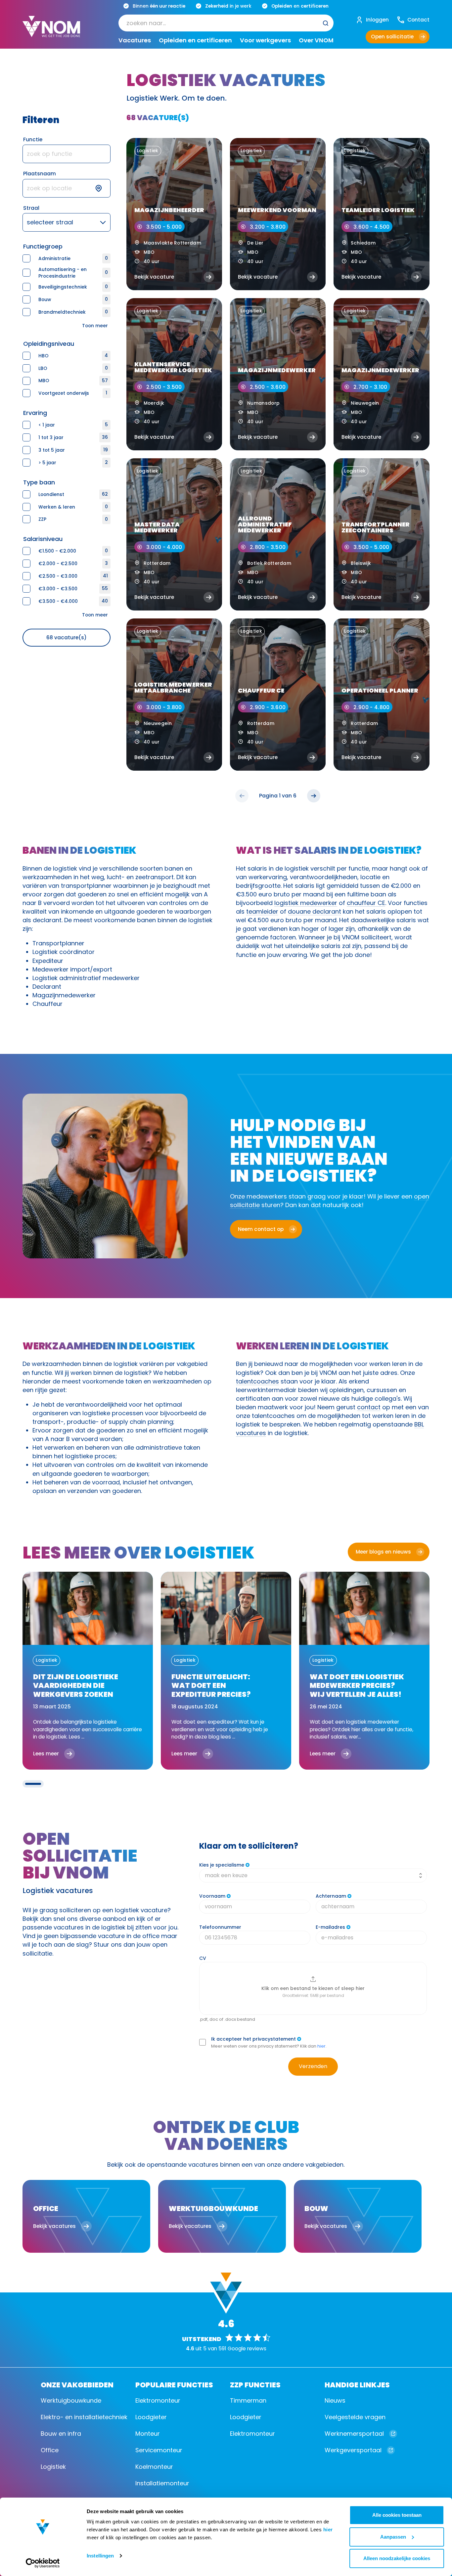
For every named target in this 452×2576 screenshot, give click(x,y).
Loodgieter (151, 2417)
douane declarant (315, 911)
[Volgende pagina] (314, 796)
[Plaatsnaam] (66, 188)
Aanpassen (393, 2537)
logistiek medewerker (306, 903)
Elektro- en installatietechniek (84, 2417)
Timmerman (248, 2400)
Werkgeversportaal (353, 2450)
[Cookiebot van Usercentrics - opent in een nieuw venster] (43, 2563)
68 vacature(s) (67, 637)
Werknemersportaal (354, 2434)
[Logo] (51, 32)
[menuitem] (226, 23)
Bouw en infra (61, 2434)
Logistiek (53, 2467)
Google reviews (247, 2349)
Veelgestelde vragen (355, 2417)
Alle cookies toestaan (397, 2515)
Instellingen (100, 2556)
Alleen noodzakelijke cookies (397, 2558)
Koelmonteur (154, 2467)
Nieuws (335, 2400)
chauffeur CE (366, 903)
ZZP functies (255, 2384)
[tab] (33, 1784)
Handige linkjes (357, 2384)
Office (50, 2450)
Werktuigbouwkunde (71, 2400)
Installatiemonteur (162, 2483)
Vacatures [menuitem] (135, 40)
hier (328, 2530)
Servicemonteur (159, 2450)
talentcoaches (257, 1381)
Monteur (148, 2434)
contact (369, 1407)
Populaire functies (174, 2384)
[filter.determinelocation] (103, 188)
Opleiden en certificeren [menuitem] (195, 40)
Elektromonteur (158, 2400)
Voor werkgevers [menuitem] (265, 40)
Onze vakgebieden (77, 2384)
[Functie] (66, 154)
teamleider (262, 911)
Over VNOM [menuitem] (316, 40)
